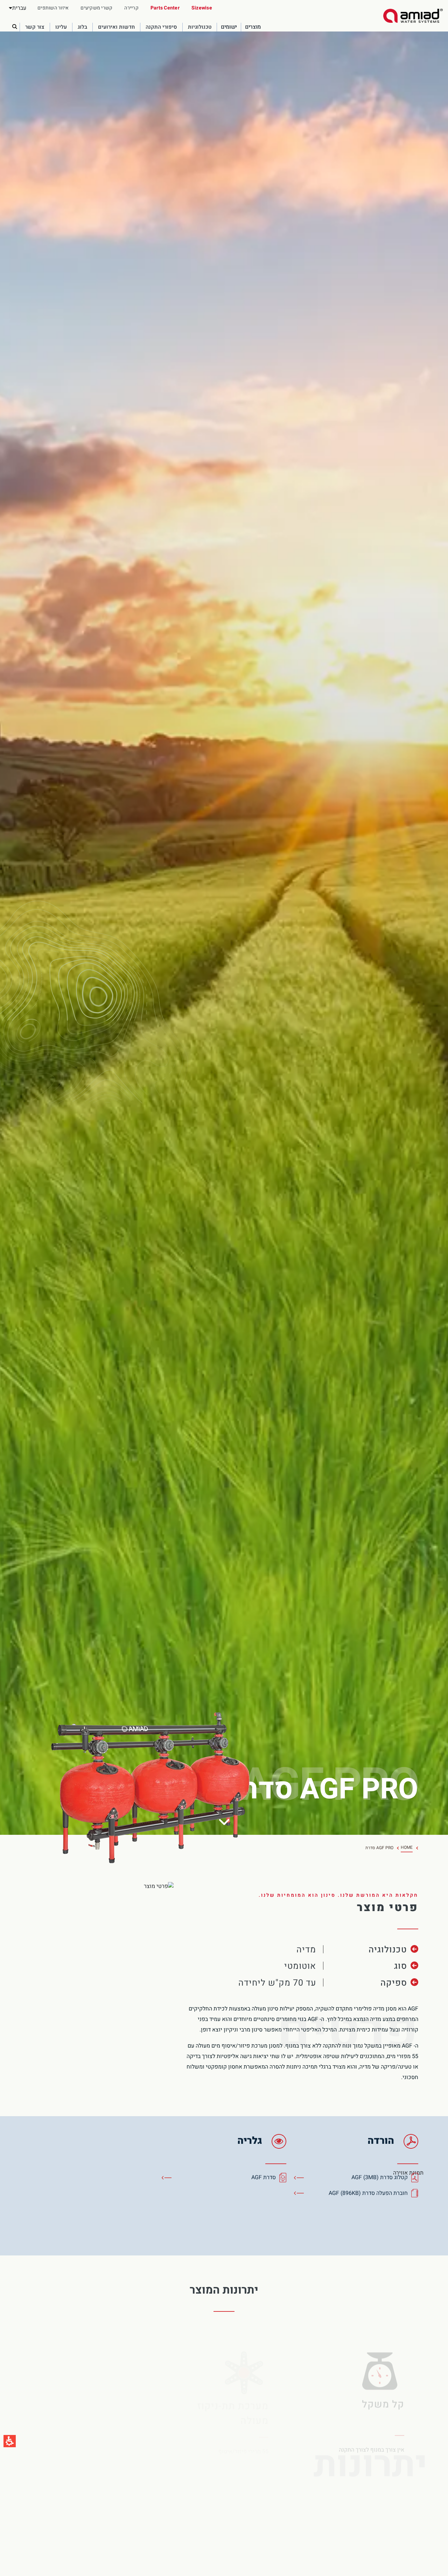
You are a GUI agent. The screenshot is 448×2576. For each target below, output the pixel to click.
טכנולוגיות (200, 28)
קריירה (131, 8)
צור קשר (35, 28)
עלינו (61, 28)
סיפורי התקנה (161, 28)
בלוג (82, 28)
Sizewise (202, 8)
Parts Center (165, 8)
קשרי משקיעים (96, 8)
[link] (413, 16)
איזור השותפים (53, 8)
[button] (17, 8)
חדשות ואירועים (116, 28)
